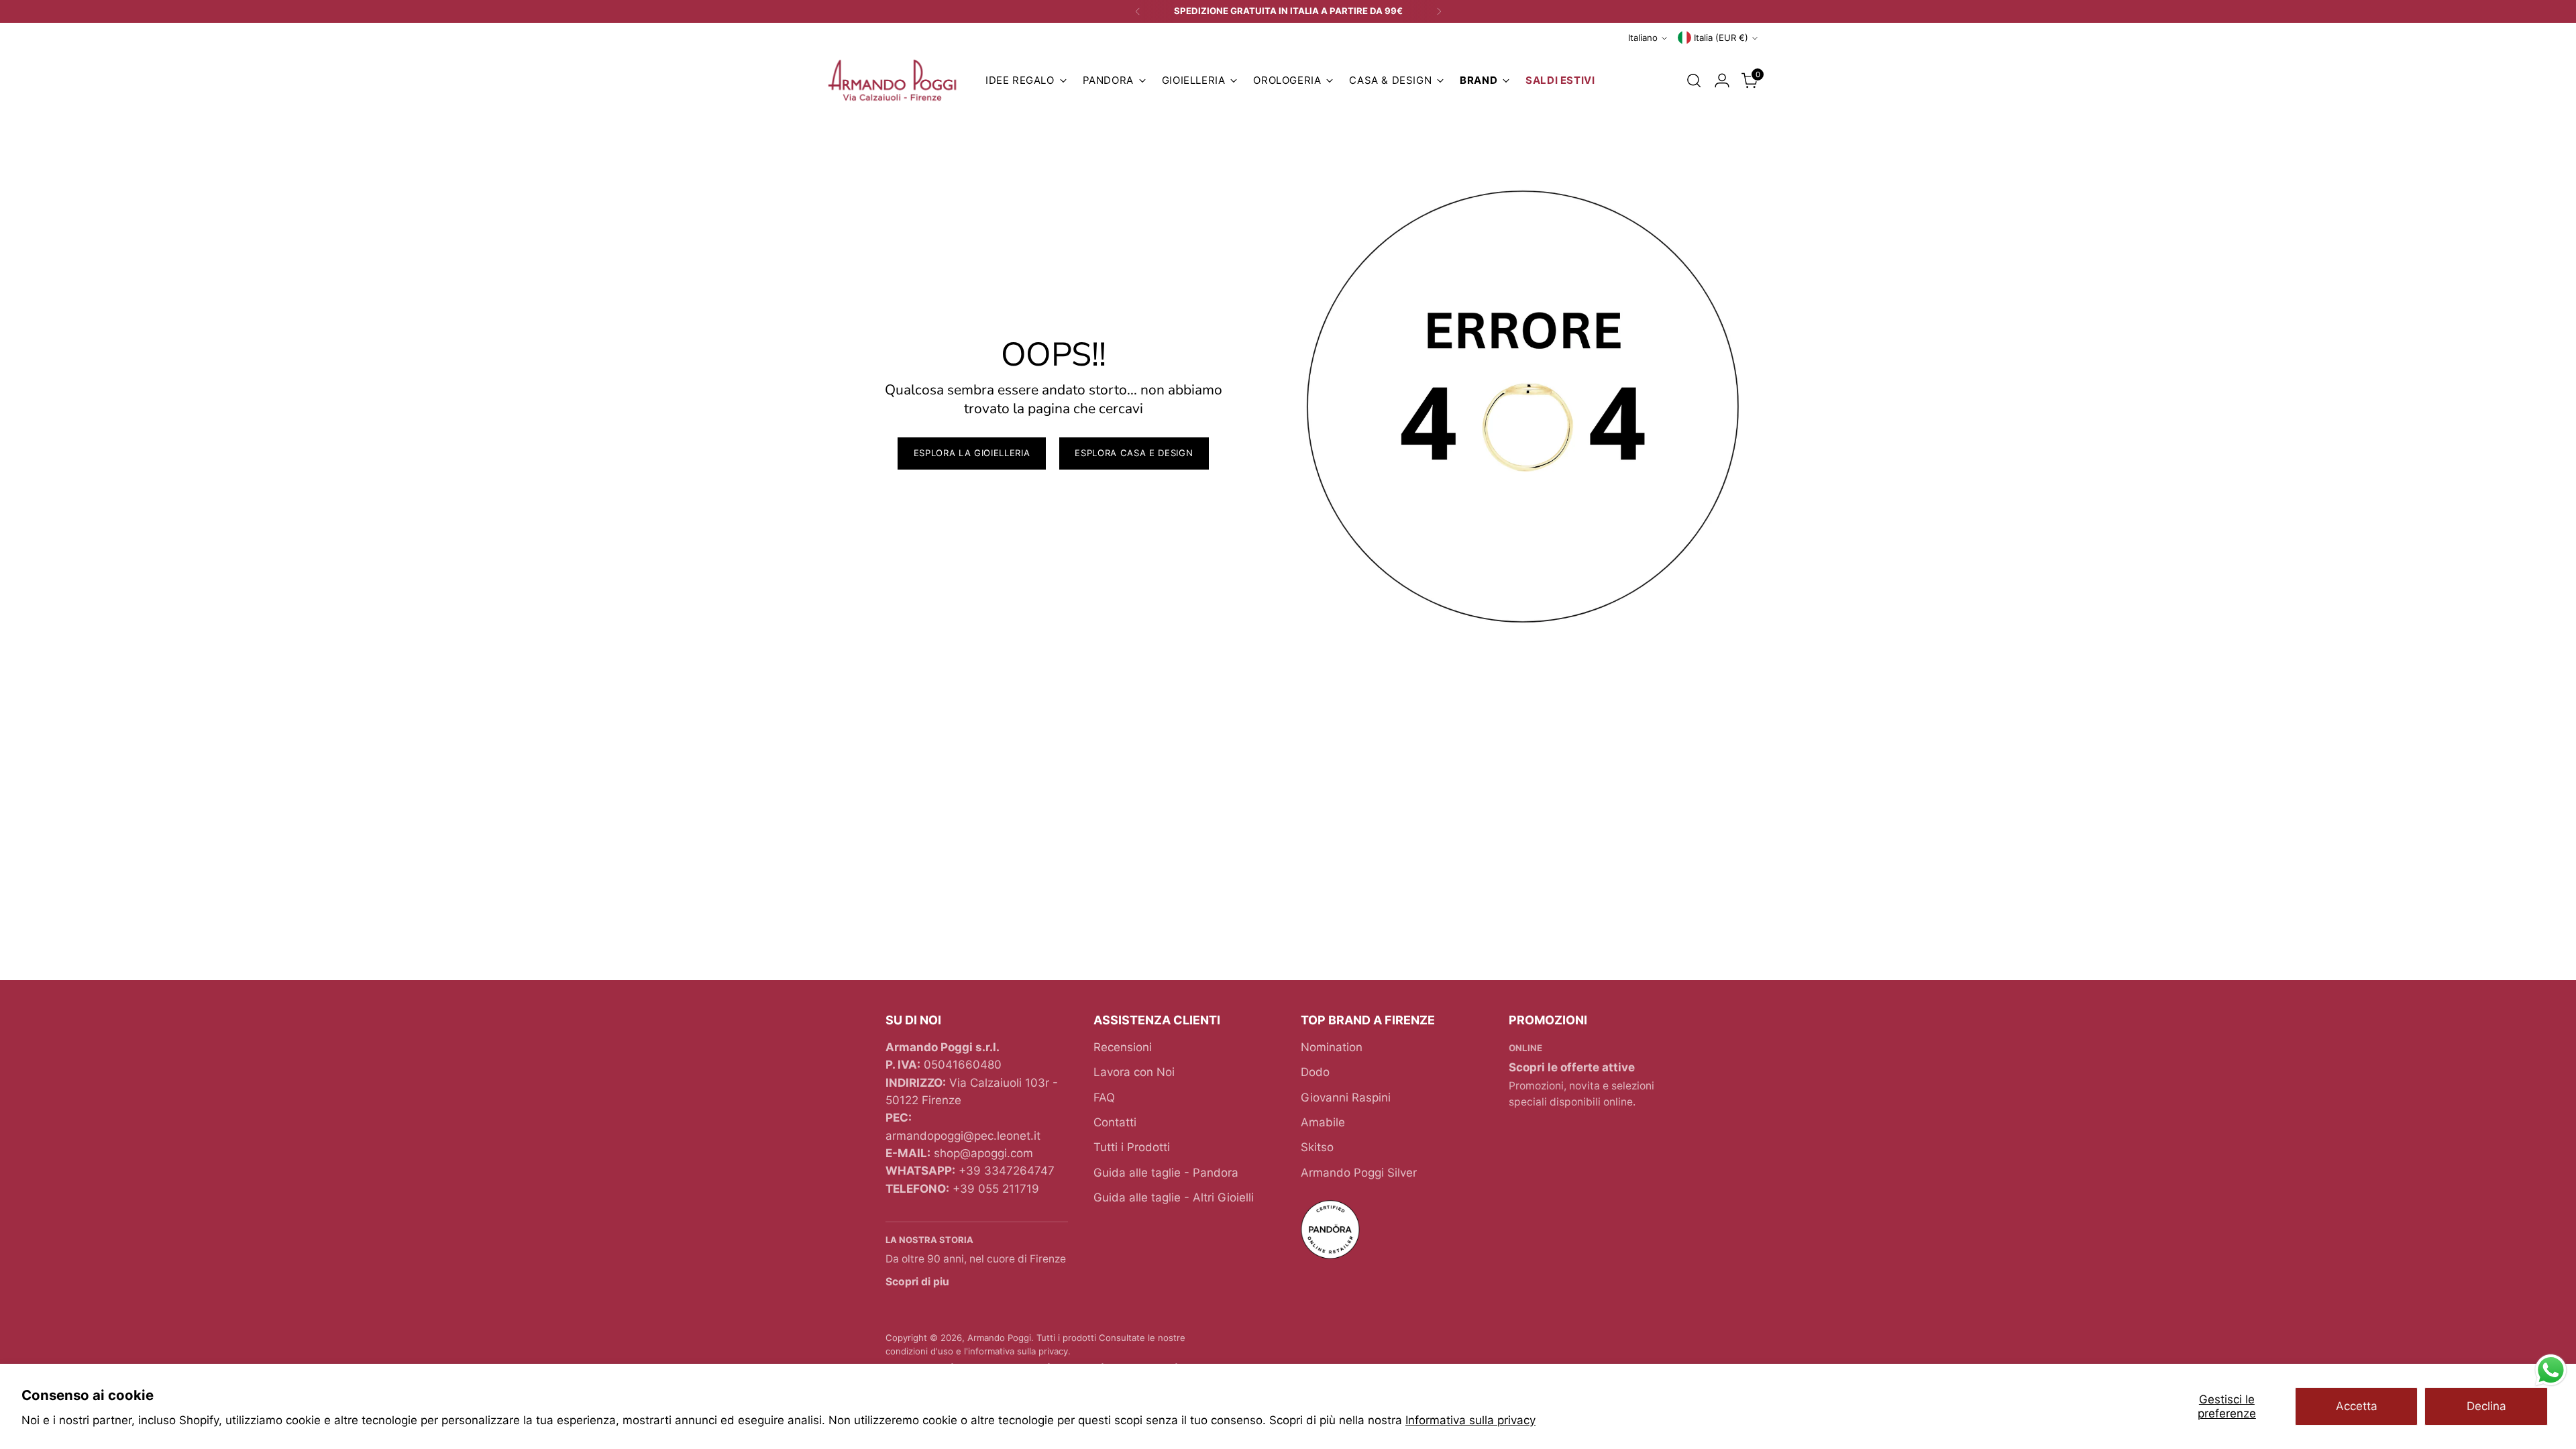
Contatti (1115, 1122)
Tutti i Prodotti (1132, 1147)
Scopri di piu (917, 1282)
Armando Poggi (999, 1338)
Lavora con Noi (1134, 1072)
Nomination (1332, 1047)
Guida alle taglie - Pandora (1166, 1173)
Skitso (1317, 1147)
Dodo (1315, 1072)
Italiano (1643, 38)
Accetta (2357, 1406)
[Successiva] (1439, 11)
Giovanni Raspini (1346, 1097)
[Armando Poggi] (892, 81)
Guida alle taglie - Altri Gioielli (1174, 1197)
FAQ (1104, 1097)
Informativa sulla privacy (1470, 1420)
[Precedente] (1138, 11)
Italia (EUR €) (1721, 38)
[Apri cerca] (1694, 80)
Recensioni (1123, 1047)
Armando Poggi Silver (1359, 1173)
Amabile (1323, 1122)
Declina (2486, 1406)
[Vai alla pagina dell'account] (1722, 80)
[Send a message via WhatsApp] (2551, 1370)
